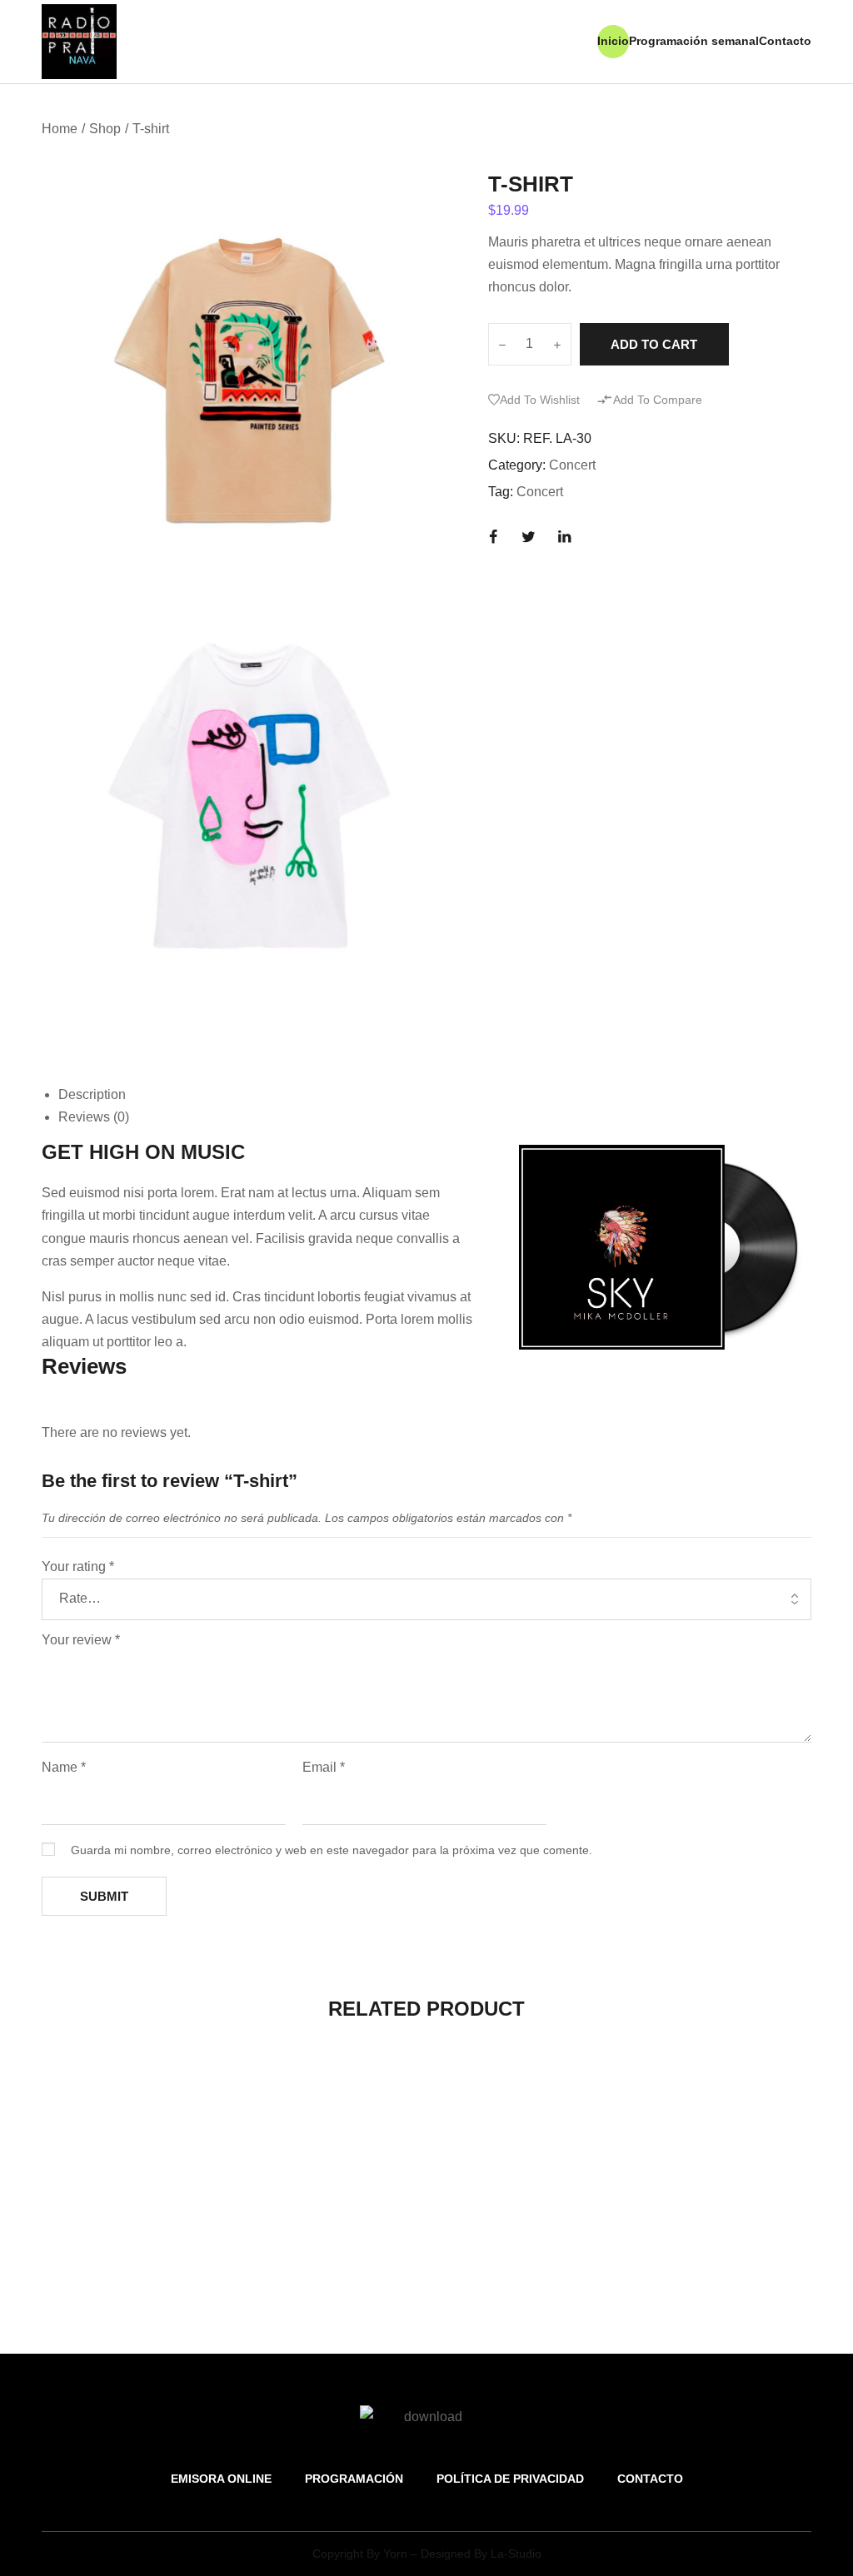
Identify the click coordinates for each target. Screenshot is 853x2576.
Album (265, 2258)
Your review (81, 1640)
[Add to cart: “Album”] (327, 2147)
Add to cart (654, 344)
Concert (572, 465)
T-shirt (68, 2258)
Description (92, 1094)
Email (324, 1767)
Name (64, 1767)
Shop (105, 129)
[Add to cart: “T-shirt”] (128, 2147)
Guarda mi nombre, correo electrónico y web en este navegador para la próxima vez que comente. (332, 1850)
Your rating (78, 1566)
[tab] (435, 1094)
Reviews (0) (94, 1117)
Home (60, 129)
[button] (534, 400)
